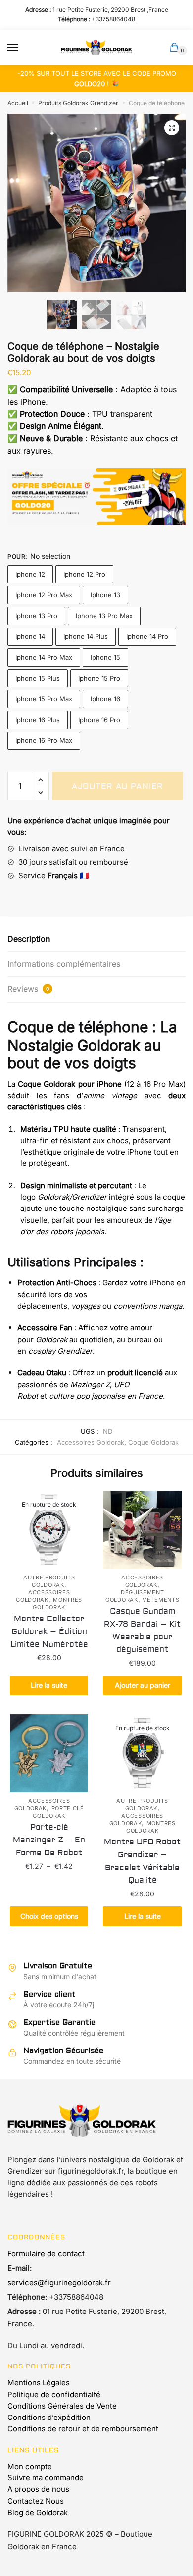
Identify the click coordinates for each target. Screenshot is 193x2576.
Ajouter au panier (118, 786)
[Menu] (22, 48)
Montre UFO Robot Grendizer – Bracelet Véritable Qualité (142, 1861)
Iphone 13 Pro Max (104, 616)
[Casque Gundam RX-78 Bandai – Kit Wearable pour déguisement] (142, 1530)
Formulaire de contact (46, 2253)
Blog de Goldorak (38, 2512)
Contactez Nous (36, 2501)
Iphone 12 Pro (84, 574)
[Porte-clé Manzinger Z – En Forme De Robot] (49, 1753)
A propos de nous (38, 2489)
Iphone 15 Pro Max (44, 699)
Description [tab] (29, 939)
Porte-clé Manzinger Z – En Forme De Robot (49, 1840)
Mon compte (30, 2466)
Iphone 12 (30, 574)
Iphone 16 (105, 699)
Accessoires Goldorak (91, 1442)
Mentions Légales (39, 2383)
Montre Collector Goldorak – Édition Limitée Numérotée (49, 1631)
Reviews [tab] (28, 989)
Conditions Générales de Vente (62, 2406)
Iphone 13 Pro (36, 616)
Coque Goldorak (153, 1442)
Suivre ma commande (46, 2478)
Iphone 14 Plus (86, 636)
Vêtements (161, 1600)
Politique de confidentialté (54, 2394)
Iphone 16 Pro (99, 720)
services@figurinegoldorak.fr (59, 2283)
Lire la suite (49, 1685)
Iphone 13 (105, 595)
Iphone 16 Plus (38, 720)
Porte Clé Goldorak (58, 1812)
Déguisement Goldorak (135, 1596)
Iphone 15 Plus (38, 678)
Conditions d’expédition (49, 2417)
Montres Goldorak (57, 1603)
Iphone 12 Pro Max (44, 595)
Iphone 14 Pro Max (44, 657)
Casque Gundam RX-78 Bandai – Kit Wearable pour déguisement (142, 1630)
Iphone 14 (30, 636)
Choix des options (49, 1916)
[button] (172, 128)
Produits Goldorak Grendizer (78, 103)
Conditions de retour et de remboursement (83, 2429)
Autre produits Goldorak (49, 1581)
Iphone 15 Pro (99, 678)
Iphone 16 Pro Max (44, 740)
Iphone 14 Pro (147, 636)
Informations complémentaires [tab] (64, 964)
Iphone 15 (105, 657)
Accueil (18, 103)
